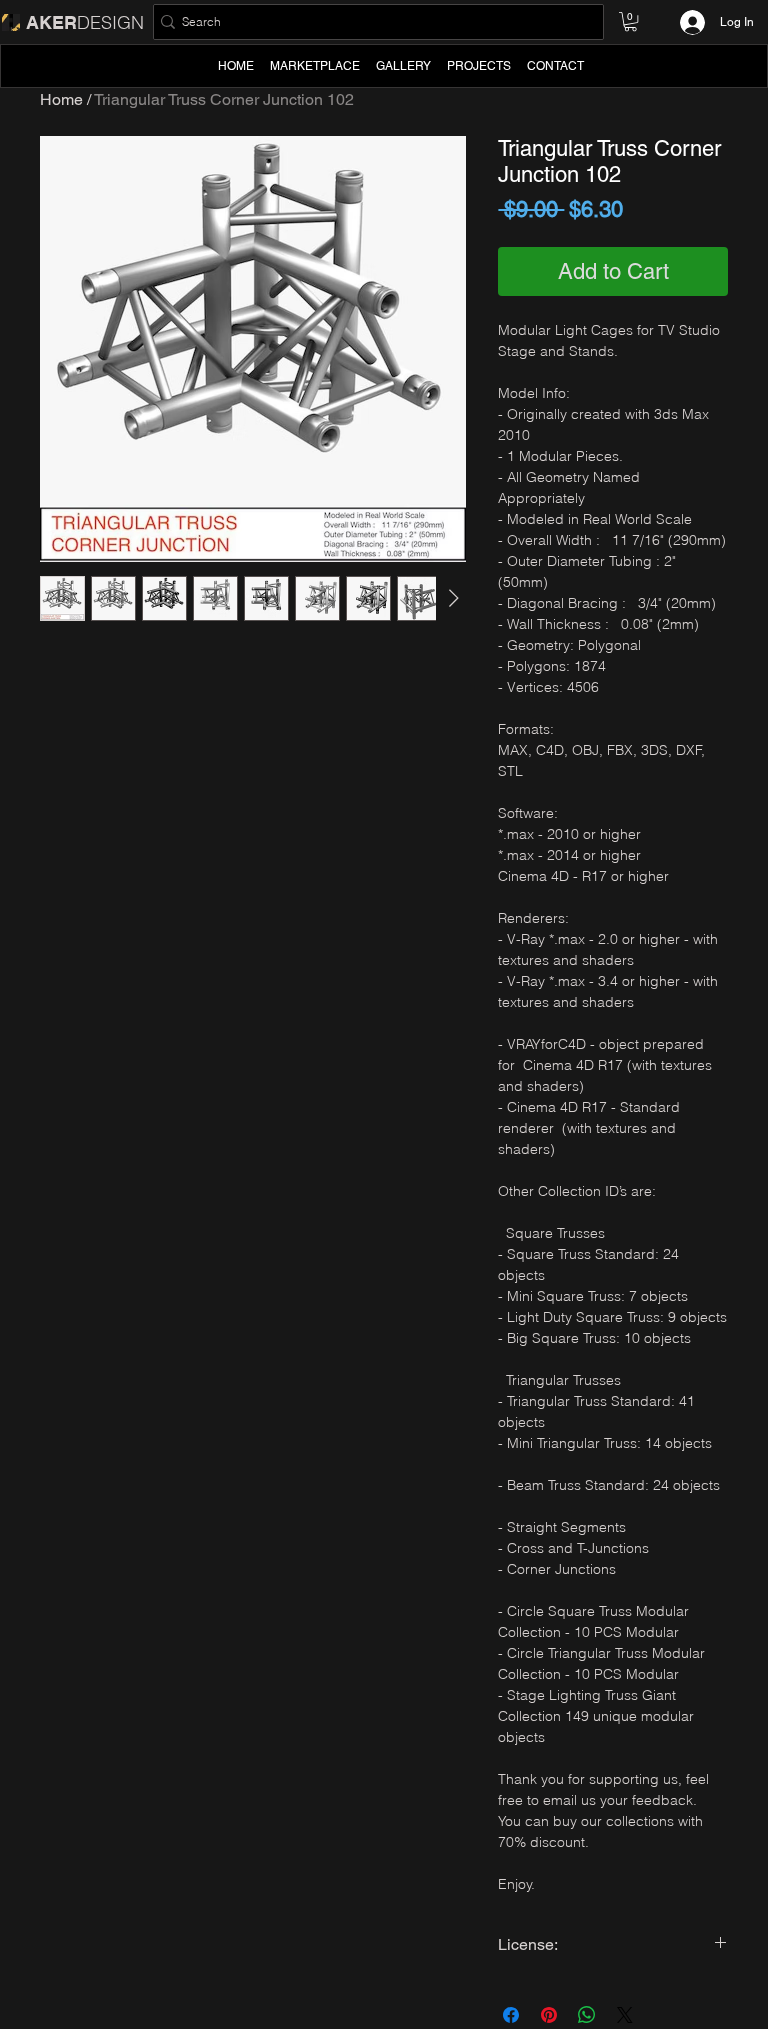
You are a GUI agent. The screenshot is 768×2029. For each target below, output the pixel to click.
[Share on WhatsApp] (587, 2015)
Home (61, 99)
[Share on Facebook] (511, 2015)
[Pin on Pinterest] (549, 2015)
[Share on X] (625, 2015)
